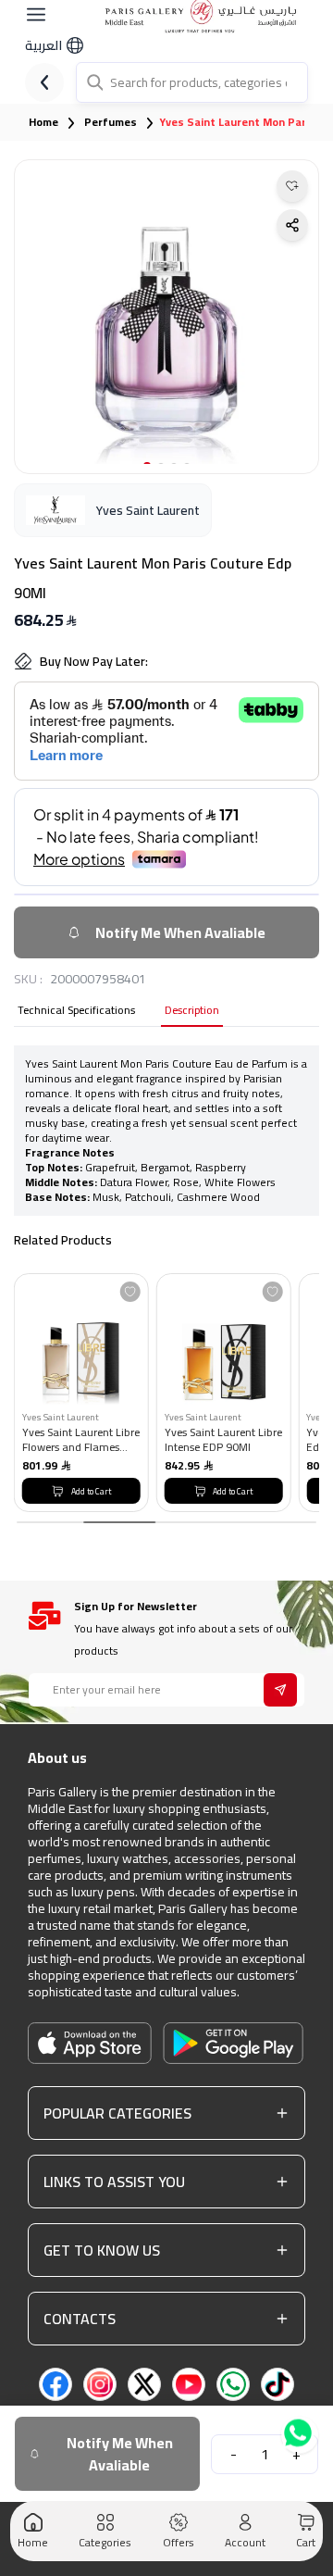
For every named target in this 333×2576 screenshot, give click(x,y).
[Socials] (55, 2384)
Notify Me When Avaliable (180, 932)
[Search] (93, 82)
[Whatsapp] (300, 2433)
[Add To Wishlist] (130, 1292)
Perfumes (111, 122)
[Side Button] (36, 15)
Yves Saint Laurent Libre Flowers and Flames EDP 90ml (81, 1439)
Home (43, 122)
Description (192, 1012)
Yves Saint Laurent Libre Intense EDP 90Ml (223, 1439)
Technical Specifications (76, 1012)
